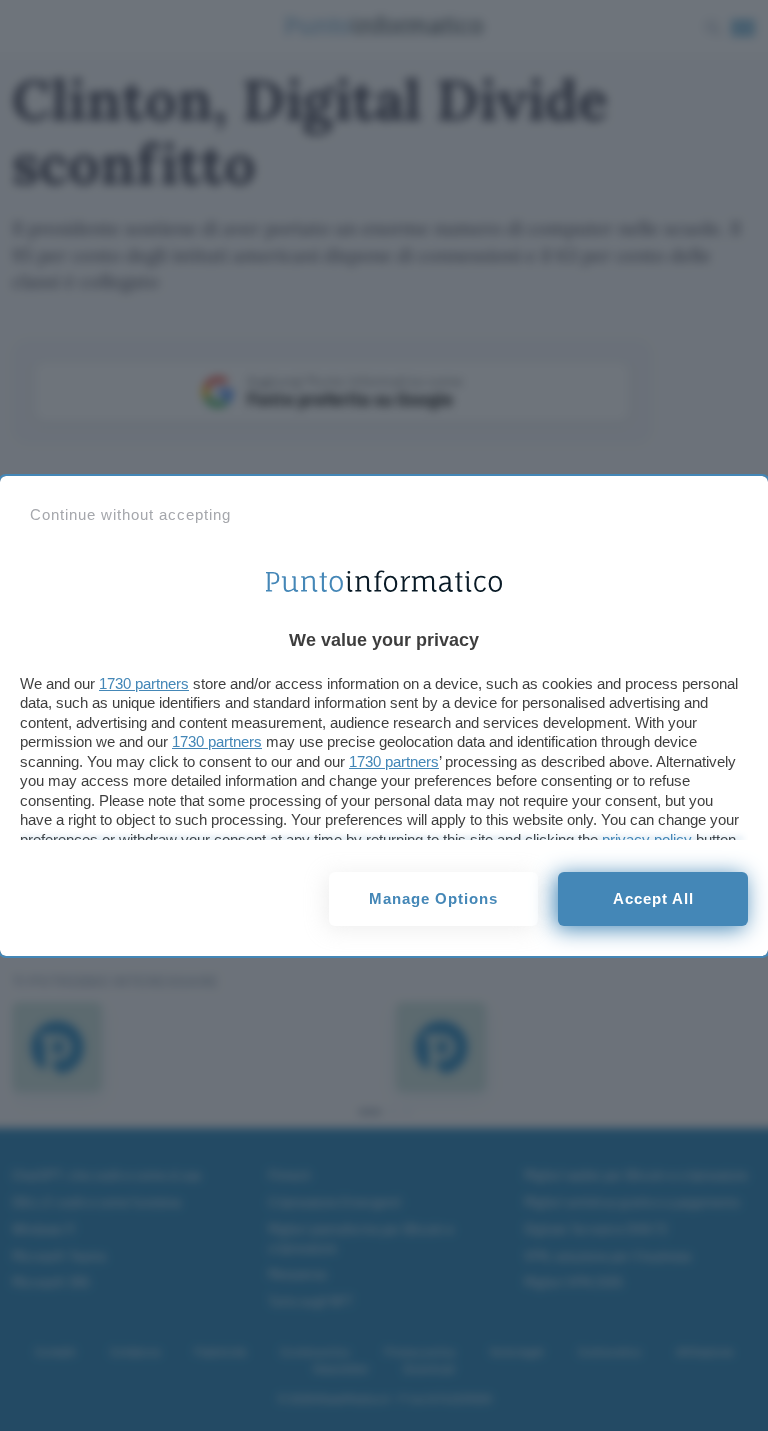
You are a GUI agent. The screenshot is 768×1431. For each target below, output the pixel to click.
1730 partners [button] (144, 683)
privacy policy (647, 839)
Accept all (653, 898)
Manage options (433, 898)
